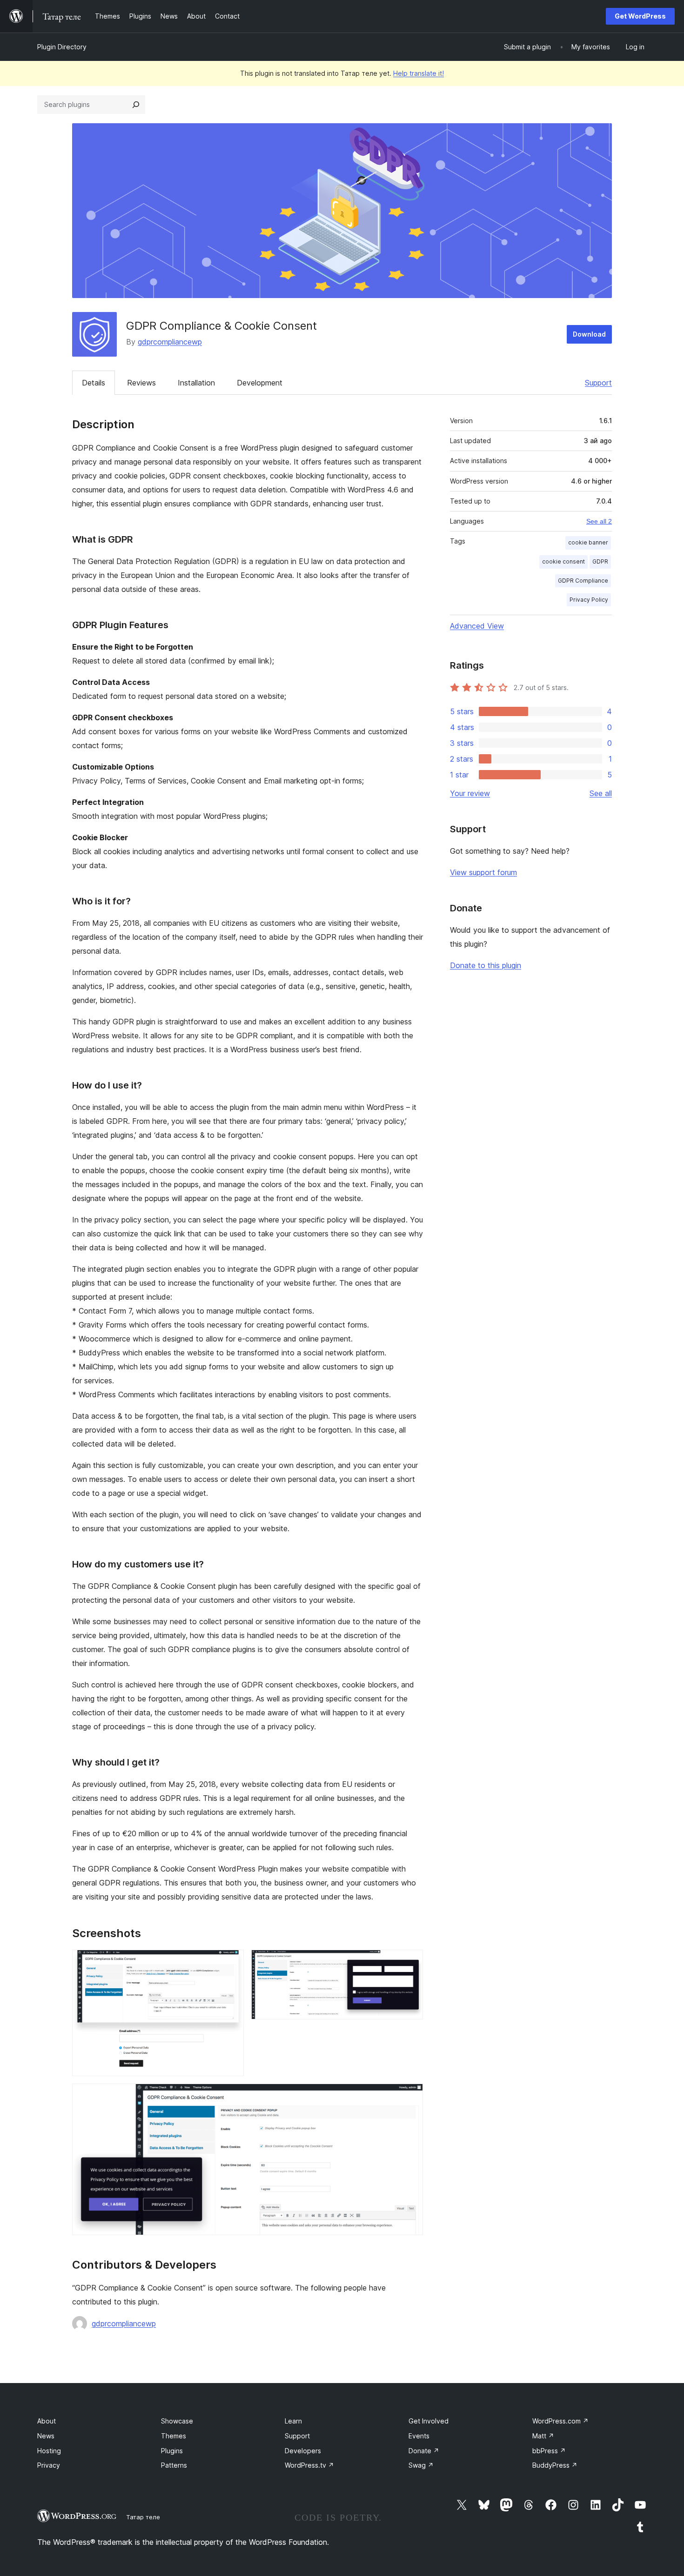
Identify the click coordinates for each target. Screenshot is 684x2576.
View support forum (483, 872)
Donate (424, 2451)
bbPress (549, 2451)
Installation (196, 383)
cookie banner (588, 542)
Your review (470, 793)
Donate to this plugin (486, 965)
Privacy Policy (589, 600)
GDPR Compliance (583, 581)
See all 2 (599, 521)
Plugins (172, 2451)
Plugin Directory (62, 47)
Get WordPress (640, 16)
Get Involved (429, 2421)
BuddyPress (555, 2465)
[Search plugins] (136, 105)
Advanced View (477, 626)
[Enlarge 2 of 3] (410, 1962)
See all (601, 793)
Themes (174, 2436)
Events (419, 2436)
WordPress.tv (309, 2465)
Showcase (177, 2421)
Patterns (174, 2465)
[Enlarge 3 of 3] (410, 2096)
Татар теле (143, 2517)
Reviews (141, 383)
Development (260, 383)
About (47, 2421)
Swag (421, 2465)
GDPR (600, 561)
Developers (303, 2451)
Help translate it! (419, 73)
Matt (543, 2436)
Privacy (49, 2465)
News (46, 2436)
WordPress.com (560, 2421)
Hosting (49, 2451)
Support (598, 383)
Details (94, 383)
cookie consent (563, 561)
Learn (293, 2421)
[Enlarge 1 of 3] (231, 1962)
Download (589, 334)
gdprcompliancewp (170, 342)
